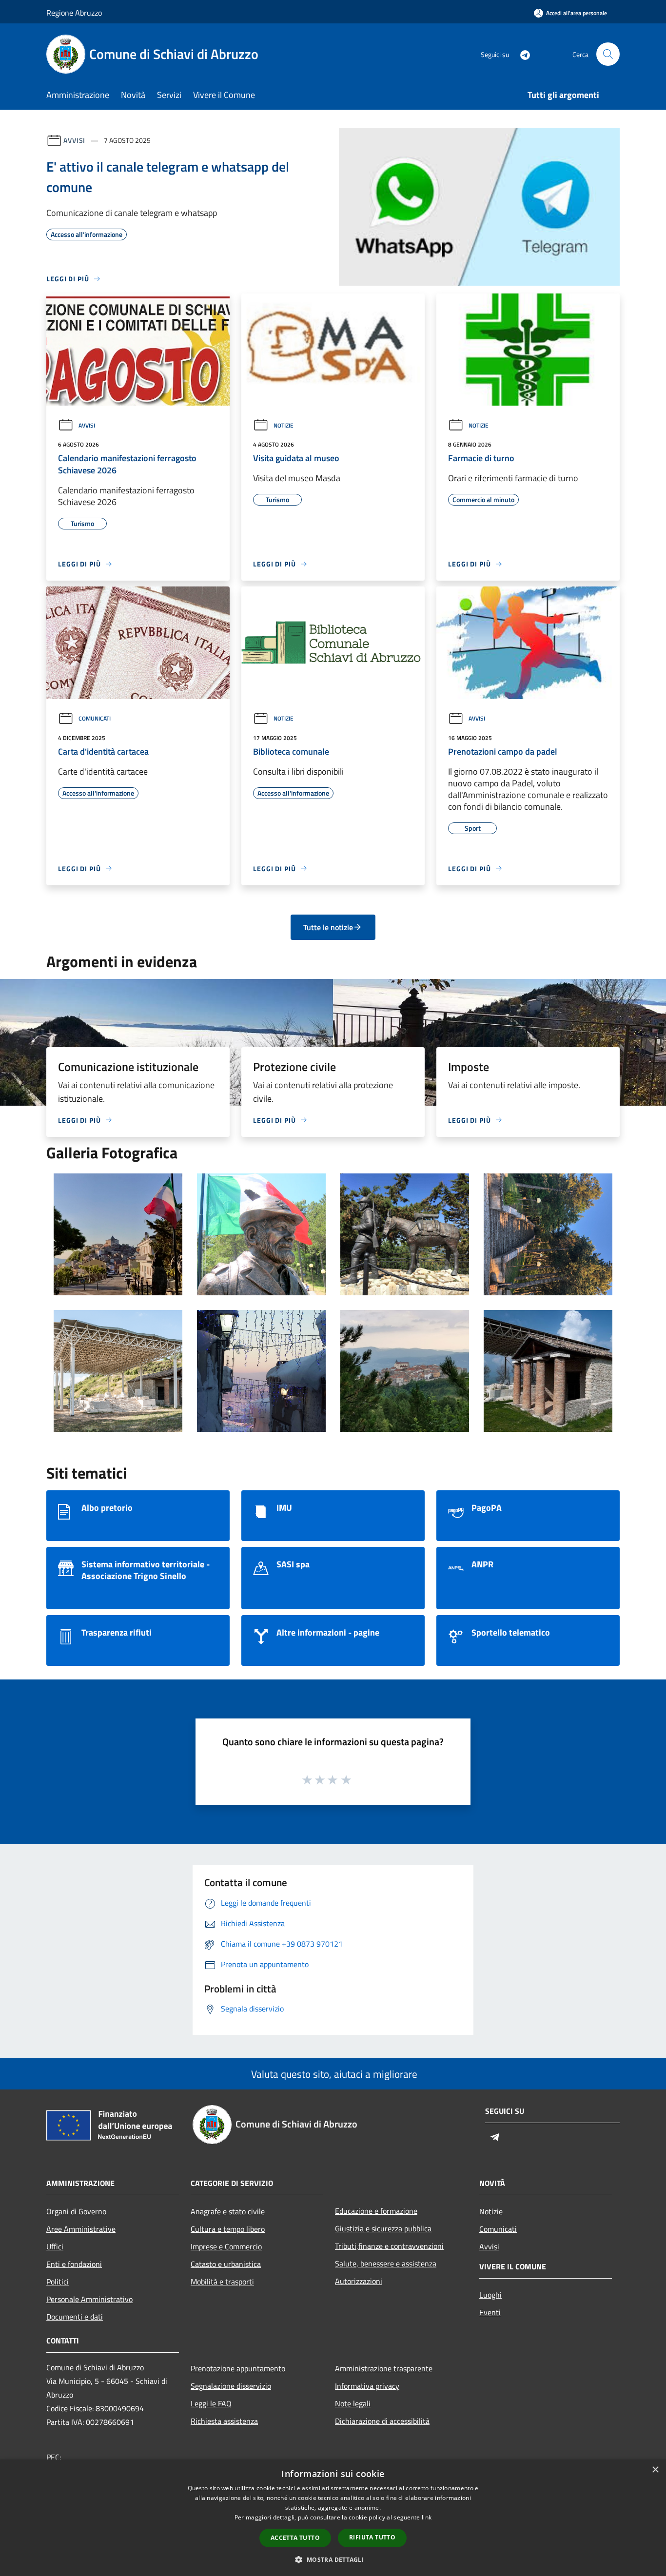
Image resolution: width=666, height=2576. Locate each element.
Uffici (55, 2246)
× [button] (655, 2470)
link (427, 2517)
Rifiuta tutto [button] (372, 2537)
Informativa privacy (367, 2386)
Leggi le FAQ (211, 2403)
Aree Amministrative (81, 2229)
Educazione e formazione (376, 2211)
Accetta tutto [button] (295, 2538)
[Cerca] (608, 54)
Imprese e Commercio (226, 2246)
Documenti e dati (75, 2317)
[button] (333, 2559)
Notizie (284, 425)
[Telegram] (521, 54)
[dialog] (333, 2518)
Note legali (353, 2403)
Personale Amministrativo (89, 2299)
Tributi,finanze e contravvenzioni (389, 2246)
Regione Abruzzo (74, 13)
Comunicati (95, 718)
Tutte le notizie (328, 927)
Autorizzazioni (359, 2281)
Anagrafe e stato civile (228, 2211)
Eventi (490, 2312)
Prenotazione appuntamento (238, 2368)
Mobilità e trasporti (222, 2282)
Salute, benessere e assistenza (386, 2264)
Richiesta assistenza (224, 2421)
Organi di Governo (76, 2211)
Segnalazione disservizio (231, 2386)
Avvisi (74, 140)
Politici (58, 2282)
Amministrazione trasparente (384, 2368)
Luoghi (490, 2295)
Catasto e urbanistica (226, 2264)
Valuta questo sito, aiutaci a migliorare (333, 2074)
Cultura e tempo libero (228, 2229)
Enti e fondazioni (74, 2264)
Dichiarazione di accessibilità (382, 2421)
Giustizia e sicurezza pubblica (383, 2228)
